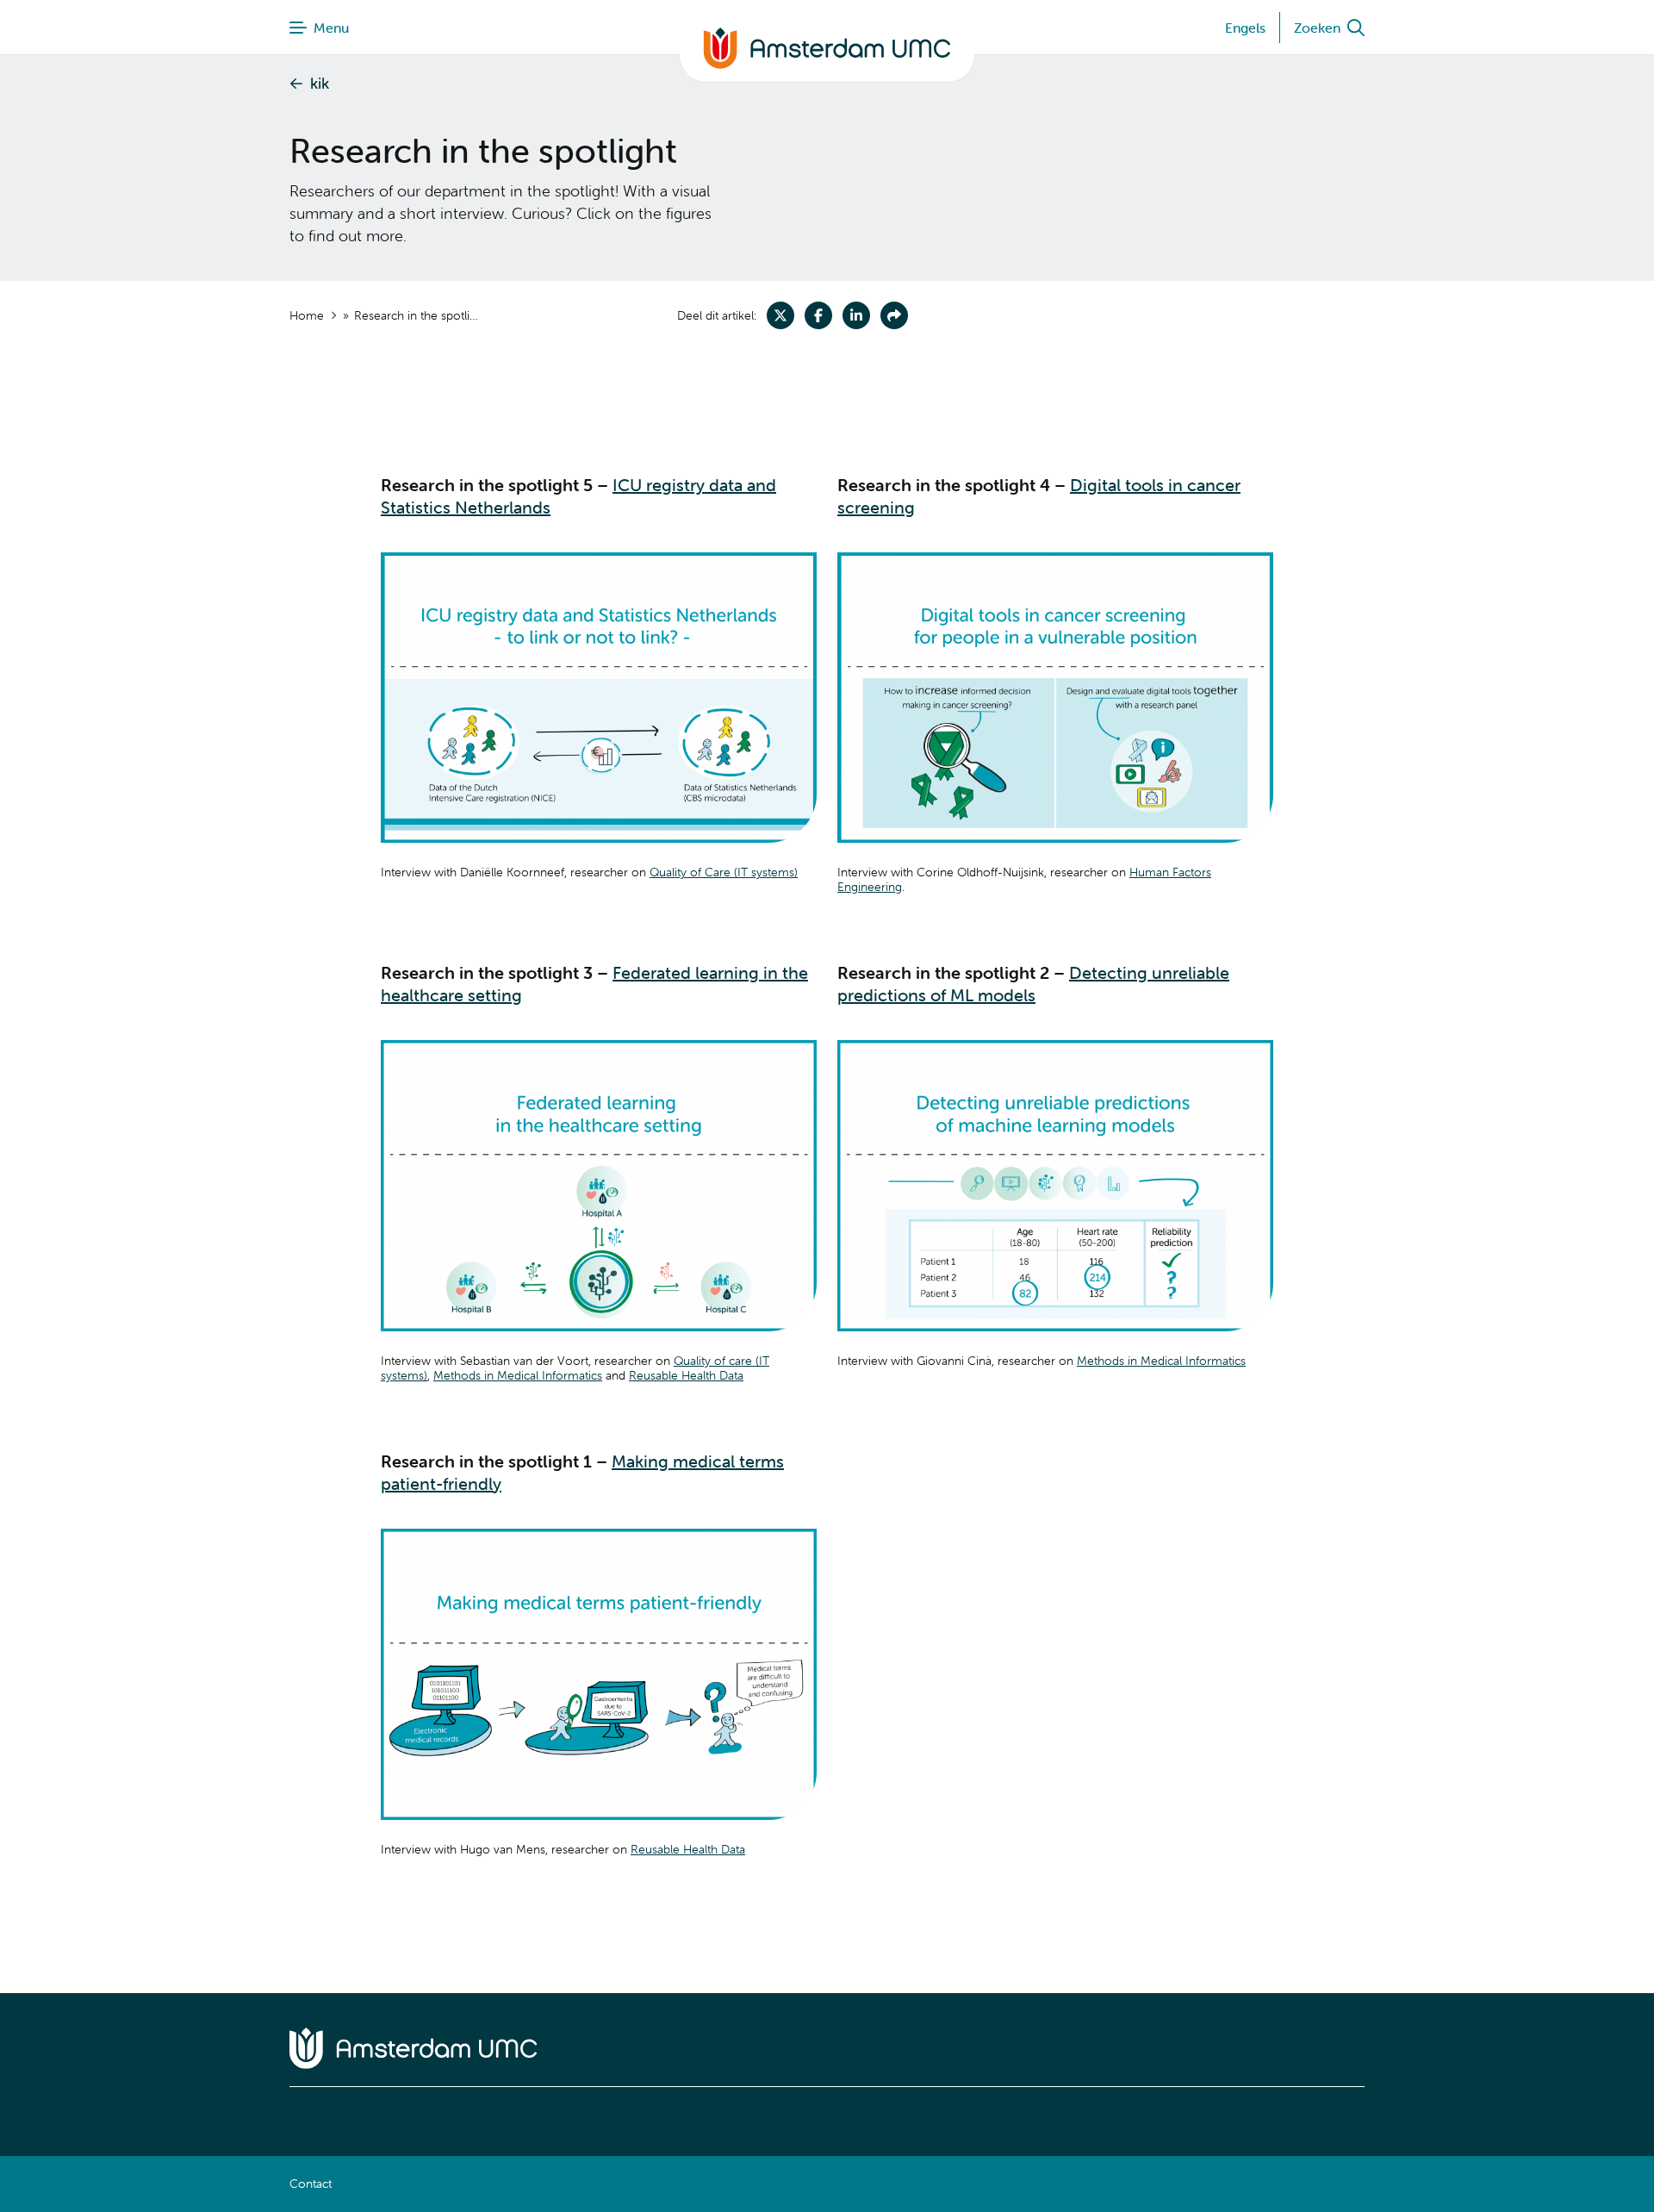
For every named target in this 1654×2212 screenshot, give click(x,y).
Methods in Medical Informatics (518, 1375)
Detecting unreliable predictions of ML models (1033, 984)
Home (307, 316)
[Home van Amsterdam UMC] (827, 2048)
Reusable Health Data (686, 1375)
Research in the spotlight (419, 316)
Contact (311, 2184)
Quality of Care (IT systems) (724, 872)
